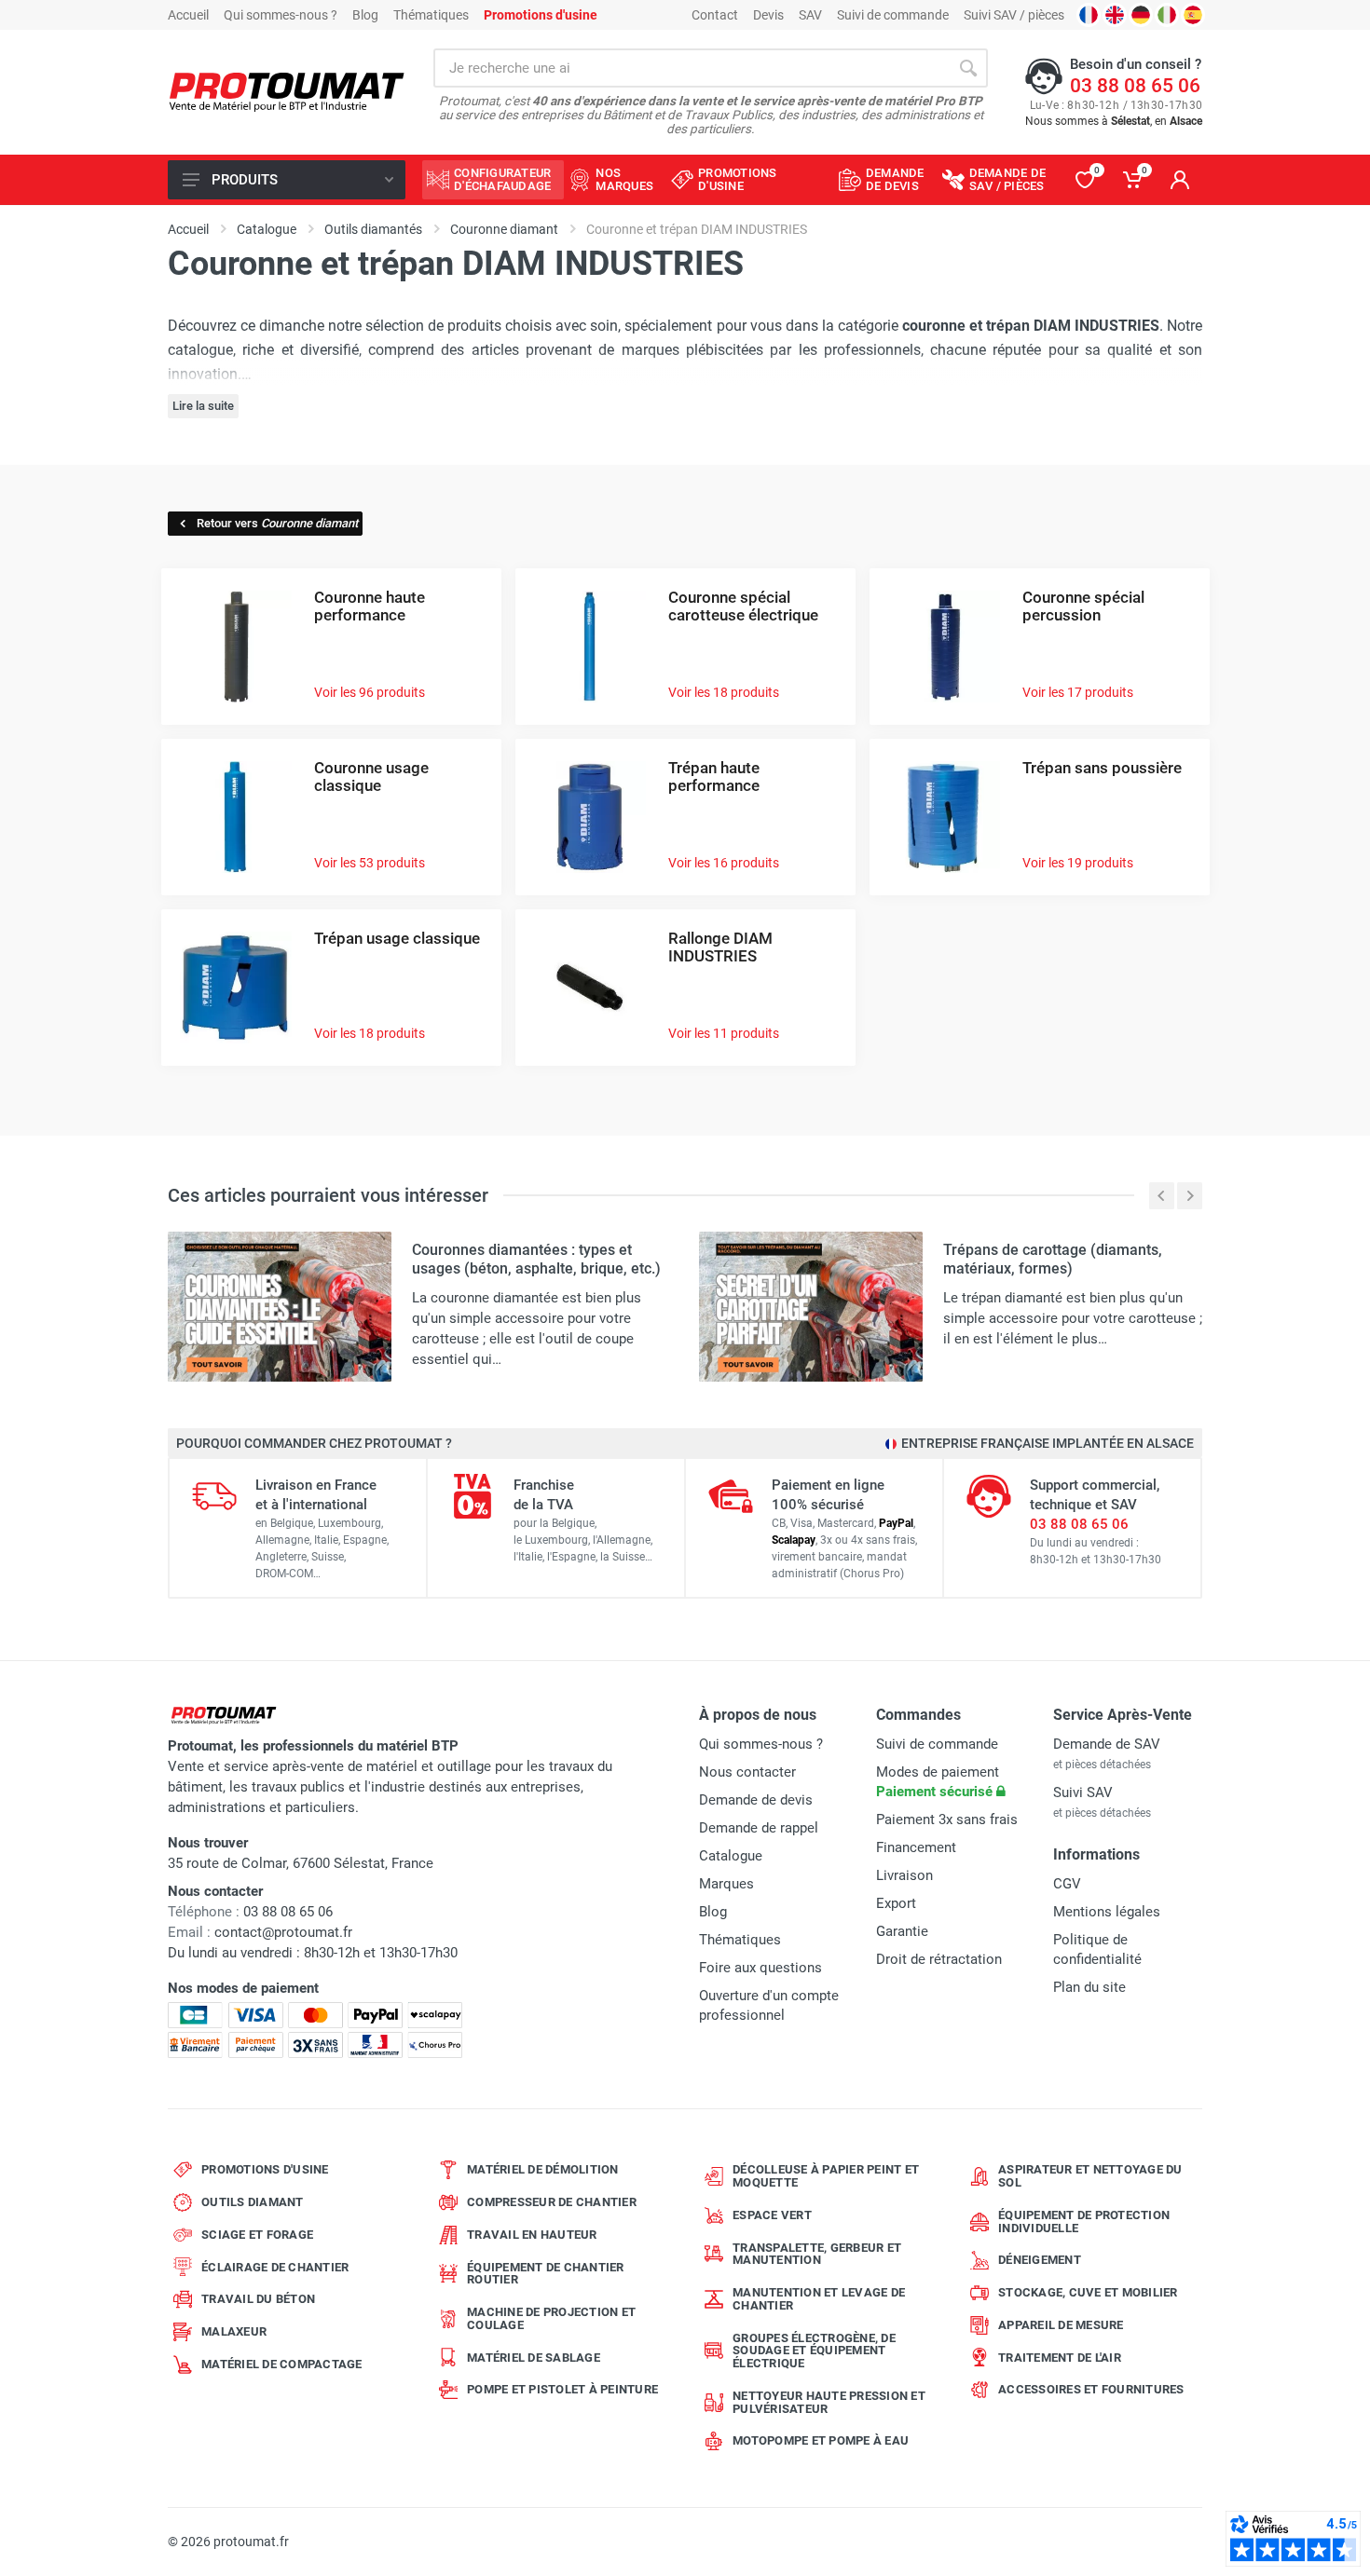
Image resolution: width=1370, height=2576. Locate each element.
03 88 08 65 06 (1135, 86)
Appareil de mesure (1061, 2325)
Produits (245, 180)
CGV (1067, 1884)
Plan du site (1089, 1987)
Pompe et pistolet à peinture (562, 2389)
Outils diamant (253, 2202)
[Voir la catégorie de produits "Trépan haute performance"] (590, 816)
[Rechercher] (968, 68)
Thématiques (431, 15)
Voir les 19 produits (1078, 863)
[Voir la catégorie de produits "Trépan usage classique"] (236, 986)
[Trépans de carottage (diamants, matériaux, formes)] (811, 1306)
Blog (365, 15)
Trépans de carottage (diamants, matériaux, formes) (1053, 1259)
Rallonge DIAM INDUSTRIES (720, 947)
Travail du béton (258, 2299)
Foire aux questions (760, 1968)
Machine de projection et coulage (551, 2318)
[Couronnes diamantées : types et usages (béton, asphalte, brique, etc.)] (280, 1306)
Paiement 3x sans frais (947, 1820)
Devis (768, 15)
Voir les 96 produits (370, 692)
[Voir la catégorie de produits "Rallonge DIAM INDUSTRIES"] (590, 986)
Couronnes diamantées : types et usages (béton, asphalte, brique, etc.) (536, 1259)
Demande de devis (756, 1800)
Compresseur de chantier (552, 2202)
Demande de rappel (759, 1828)
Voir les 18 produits (724, 692)
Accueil (188, 15)
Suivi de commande (893, 15)
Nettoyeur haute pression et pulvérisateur (829, 2402)
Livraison (904, 1875)
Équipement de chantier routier (546, 2274)
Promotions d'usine (265, 2169)
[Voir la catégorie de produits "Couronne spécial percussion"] (944, 645)
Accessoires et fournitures (1091, 2389)
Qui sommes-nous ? (281, 15)
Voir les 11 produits (724, 1033)
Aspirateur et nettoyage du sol (1090, 2176)
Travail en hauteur (532, 2235)
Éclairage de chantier (275, 2267)
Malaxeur (234, 2331)
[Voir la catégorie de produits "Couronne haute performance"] (236, 645)
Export (896, 1903)
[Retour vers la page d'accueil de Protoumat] (287, 93)
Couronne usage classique (371, 777)
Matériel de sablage (534, 2358)
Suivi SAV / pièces (1014, 15)
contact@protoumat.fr (283, 1932)
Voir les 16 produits (724, 863)
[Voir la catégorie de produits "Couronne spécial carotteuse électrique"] (590, 645)
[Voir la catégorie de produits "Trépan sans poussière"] (944, 816)
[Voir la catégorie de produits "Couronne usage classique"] (236, 816)
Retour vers (277, 523)
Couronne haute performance (370, 606)
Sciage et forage (257, 2235)
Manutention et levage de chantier (819, 2299)
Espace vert (772, 2215)
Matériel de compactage (282, 2364)
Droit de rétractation (939, 1959)
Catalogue (731, 1856)
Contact (715, 15)
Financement (916, 1847)
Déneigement (1040, 2260)
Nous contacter (747, 1772)
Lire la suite (203, 406)
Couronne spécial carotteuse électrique (743, 606)
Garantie (902, 1931)
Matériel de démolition (543, 2169)
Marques (726, 1884)
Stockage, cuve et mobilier (1088, 2292)
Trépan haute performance (714, 777)
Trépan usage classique (397, 938)
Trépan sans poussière (1102, 768)
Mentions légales (1107, 1912)
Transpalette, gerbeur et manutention (817, 2254)
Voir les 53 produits (370, 863)
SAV (810, 15)
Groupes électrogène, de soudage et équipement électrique (814, 2351)
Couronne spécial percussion (1083, 606)
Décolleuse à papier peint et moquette (826, 2176)
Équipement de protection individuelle (1084, 2222)
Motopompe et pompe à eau (821, 2440)
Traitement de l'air (1060, 2358)
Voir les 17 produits (1078, 692)
